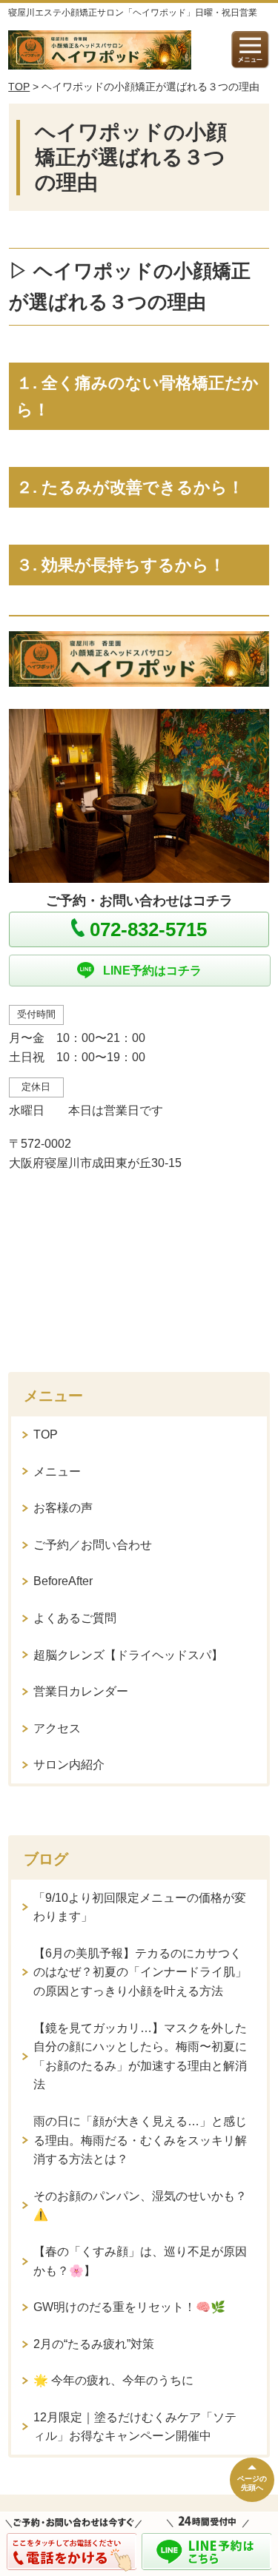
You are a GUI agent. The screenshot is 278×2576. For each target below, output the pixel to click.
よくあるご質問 (75, 1618)
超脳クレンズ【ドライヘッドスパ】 (128, 1655)
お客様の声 (63, 1508)
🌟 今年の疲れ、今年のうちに (113, 2380)
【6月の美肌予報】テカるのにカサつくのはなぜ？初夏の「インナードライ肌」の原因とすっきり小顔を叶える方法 (140, 1972)
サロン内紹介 (69, 1765)
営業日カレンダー (81, 1691)
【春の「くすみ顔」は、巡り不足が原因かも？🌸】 (140, 2261)
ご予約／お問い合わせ (93, 1545)
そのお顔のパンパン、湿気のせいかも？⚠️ (140, 2206)
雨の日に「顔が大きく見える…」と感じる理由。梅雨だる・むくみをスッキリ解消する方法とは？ (140, 2140)
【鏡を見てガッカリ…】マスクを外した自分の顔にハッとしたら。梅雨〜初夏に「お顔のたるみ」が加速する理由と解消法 (140, 2057)
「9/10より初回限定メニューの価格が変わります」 (140, 1907)
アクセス (57, 1728)
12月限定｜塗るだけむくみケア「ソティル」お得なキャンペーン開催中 (135, 2427)
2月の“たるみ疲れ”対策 (94, 2344)
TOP (19, 87)
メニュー (57, 1472)
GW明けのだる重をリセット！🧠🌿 (129, 2307)
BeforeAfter (63, 1581)
